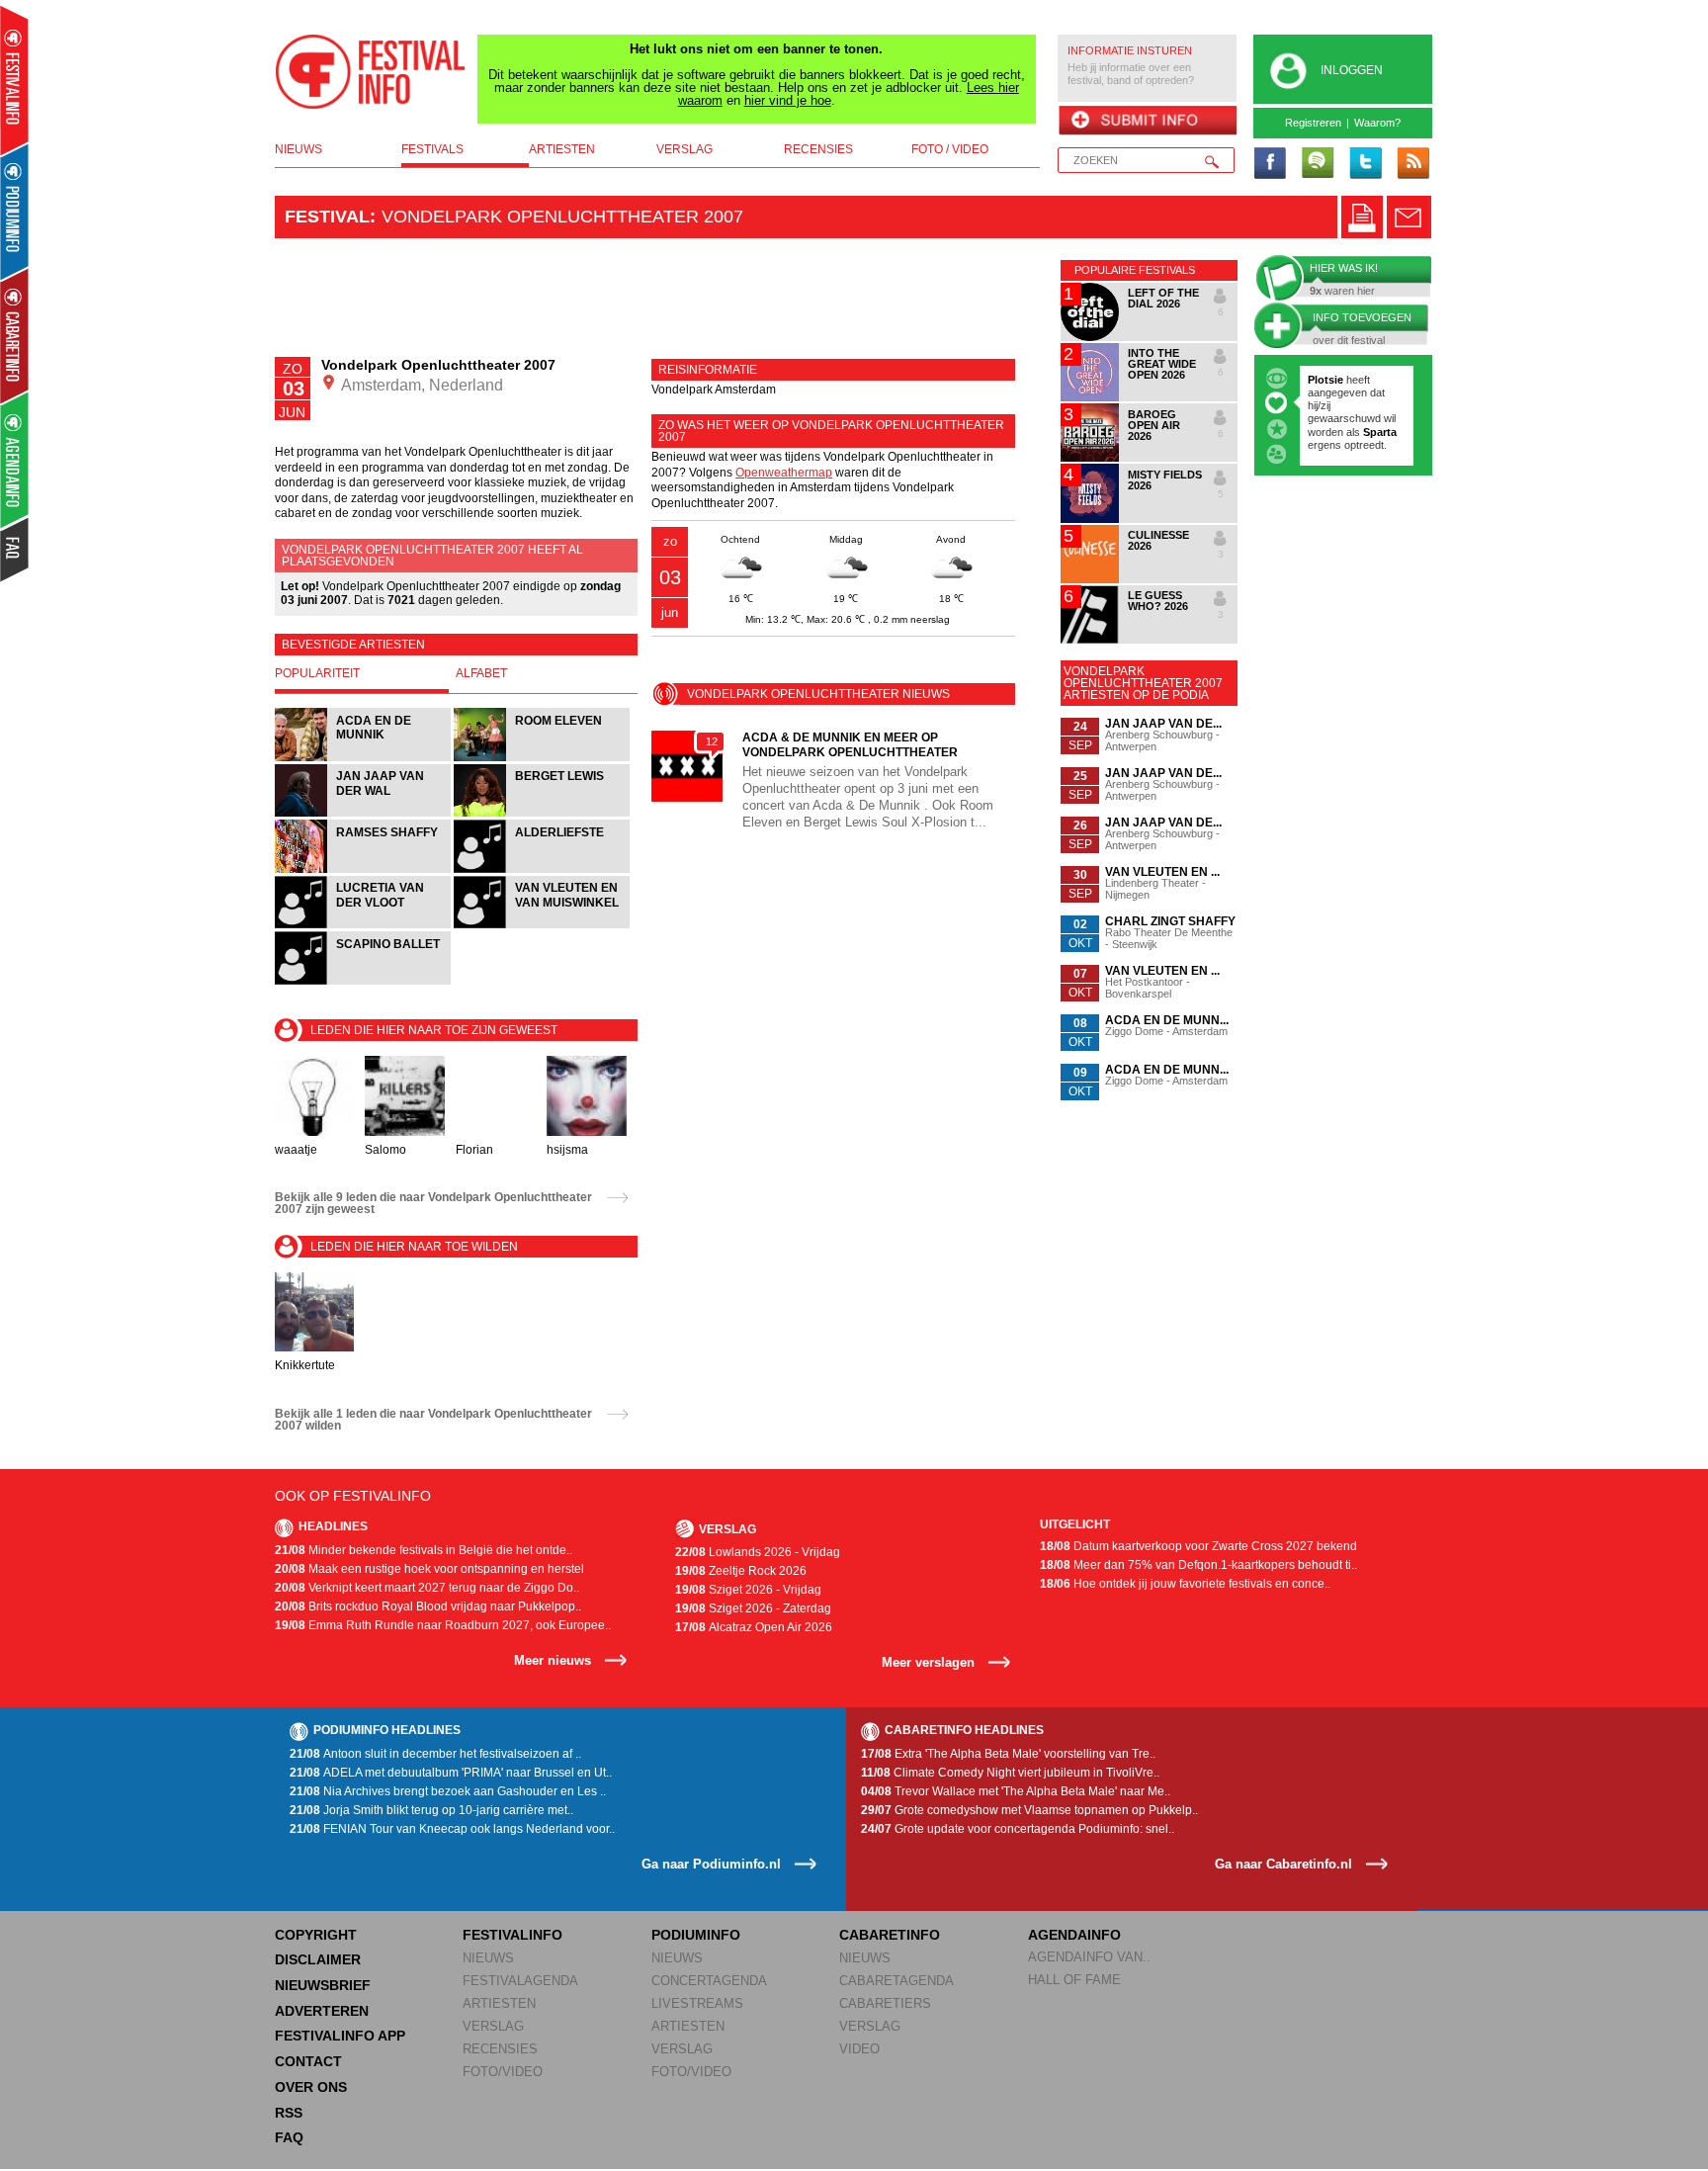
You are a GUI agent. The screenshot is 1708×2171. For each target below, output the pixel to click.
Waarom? (1377, 123)
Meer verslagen (928, 1662)
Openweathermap (784, 473)
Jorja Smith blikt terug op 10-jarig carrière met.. (431, 1810)
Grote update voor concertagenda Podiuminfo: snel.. (1018, 1829)
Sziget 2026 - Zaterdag (753, 1608)
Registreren (1313, 123)
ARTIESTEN (499, 2003)
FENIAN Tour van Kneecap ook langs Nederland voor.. (452, 1829)
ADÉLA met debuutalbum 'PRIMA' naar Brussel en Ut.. (451, 1773)
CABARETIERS (885, 2003)
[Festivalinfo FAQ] (15, 550)
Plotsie (1325, 380)
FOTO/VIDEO (503, 2072)
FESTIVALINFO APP (340, 2036)
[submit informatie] (1147, 122)
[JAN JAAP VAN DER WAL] (364, 814)
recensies (818, 149)
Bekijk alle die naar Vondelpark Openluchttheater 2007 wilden (433, 1420)
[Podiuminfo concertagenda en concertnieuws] (15, 211)
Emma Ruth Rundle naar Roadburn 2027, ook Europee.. (443, 1625)
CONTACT (308, 2061)
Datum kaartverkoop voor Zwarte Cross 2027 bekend (1198, 1546)
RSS (289, 2113)
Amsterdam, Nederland (421, 385)
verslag (684, 149)
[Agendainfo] (15, 460)
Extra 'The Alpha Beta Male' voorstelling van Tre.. (1008, 1754)
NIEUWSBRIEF (323, 1985)
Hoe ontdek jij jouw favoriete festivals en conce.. (1185, 1584)
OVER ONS (311, 2087)
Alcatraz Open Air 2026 (754, 1627)
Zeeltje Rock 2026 (741, 1571)
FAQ (289, 2137)
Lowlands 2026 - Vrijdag (758, 1552)
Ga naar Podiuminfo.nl (711, 1864)
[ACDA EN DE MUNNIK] (364, 759)
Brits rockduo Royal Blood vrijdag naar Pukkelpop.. (428, 1607)
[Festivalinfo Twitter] (1365, 164)
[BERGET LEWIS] (542, 814)
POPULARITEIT (317, 673)
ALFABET (481, 673)
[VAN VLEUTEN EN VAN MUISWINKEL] (542, 926)
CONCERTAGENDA (709, 1981)
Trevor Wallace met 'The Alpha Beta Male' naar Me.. (1016, 1791)
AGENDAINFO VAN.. (1089, 1957)
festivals (432, 149)
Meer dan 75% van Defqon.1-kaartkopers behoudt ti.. (1198, 1565)
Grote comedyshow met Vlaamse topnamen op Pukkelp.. (1029, 1810)
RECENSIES (500, 2049)
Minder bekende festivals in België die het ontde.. (424, 1550)
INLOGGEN (1352, 70)
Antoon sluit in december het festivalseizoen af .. (435, 1754)
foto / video (950, 149)
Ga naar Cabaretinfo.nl (1283, 1864)
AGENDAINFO (1074, 1935)
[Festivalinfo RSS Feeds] (1412, 164)
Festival (327, 217)
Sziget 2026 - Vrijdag (748, 1590)
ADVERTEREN (322, 2011)
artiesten (562, 149)
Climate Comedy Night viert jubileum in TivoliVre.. (1010, 1773)
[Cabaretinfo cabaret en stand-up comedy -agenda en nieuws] (14, 335)
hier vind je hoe (788, 100)
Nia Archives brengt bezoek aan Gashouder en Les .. (448, 1791)
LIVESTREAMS (697, 2003)
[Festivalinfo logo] (371, 72)
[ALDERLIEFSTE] (542, 870)
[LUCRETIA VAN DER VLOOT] (364, 926)
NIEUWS (488, 1958)
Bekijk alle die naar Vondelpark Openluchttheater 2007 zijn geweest (433, 1203)
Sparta (1380, 432)
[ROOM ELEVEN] (542, 759)
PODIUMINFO (696, 1935)
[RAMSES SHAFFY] (364, 870)
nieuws (299, 149)
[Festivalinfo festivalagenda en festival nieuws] (14, 81)
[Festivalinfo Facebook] (1270, 164)
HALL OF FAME (1074, 1980)
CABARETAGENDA (897, 1981)
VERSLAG (493, 2026)
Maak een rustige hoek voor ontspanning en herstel (429, 1569)
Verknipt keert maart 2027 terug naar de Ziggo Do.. (427, 1588)
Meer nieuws (553, 1660)
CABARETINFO (890, 1935)
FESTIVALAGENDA (520, 1981)
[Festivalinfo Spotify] (1318, 164)
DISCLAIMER (318, 1959)
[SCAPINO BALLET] (363, 982)
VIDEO (859, 2049)
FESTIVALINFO (512, 1935)
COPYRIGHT (316, 1935)
